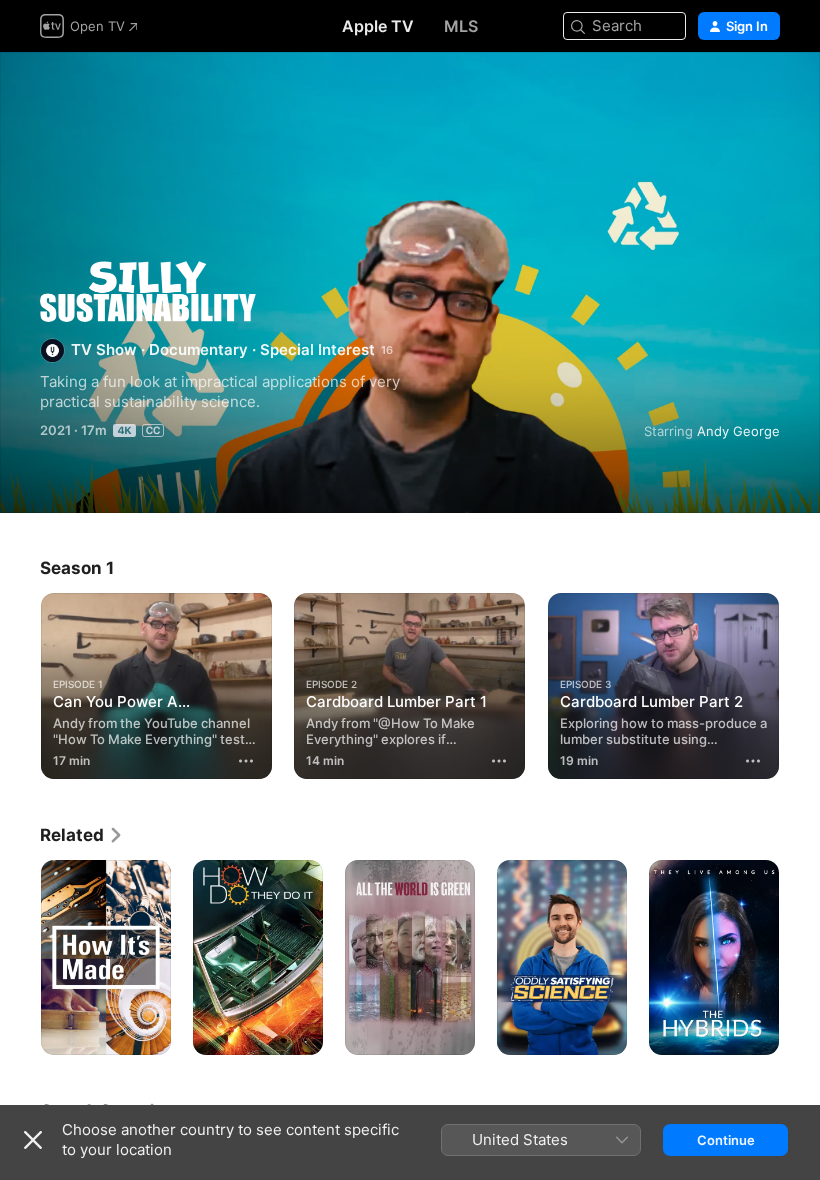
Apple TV (378, 26)
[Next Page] (800, 682)
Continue (726, 1140)
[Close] (33, 1140)
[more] (246, 761)
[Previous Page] (20, 682)
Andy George (738, 431)
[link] (82, 835)
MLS (461, 26)
